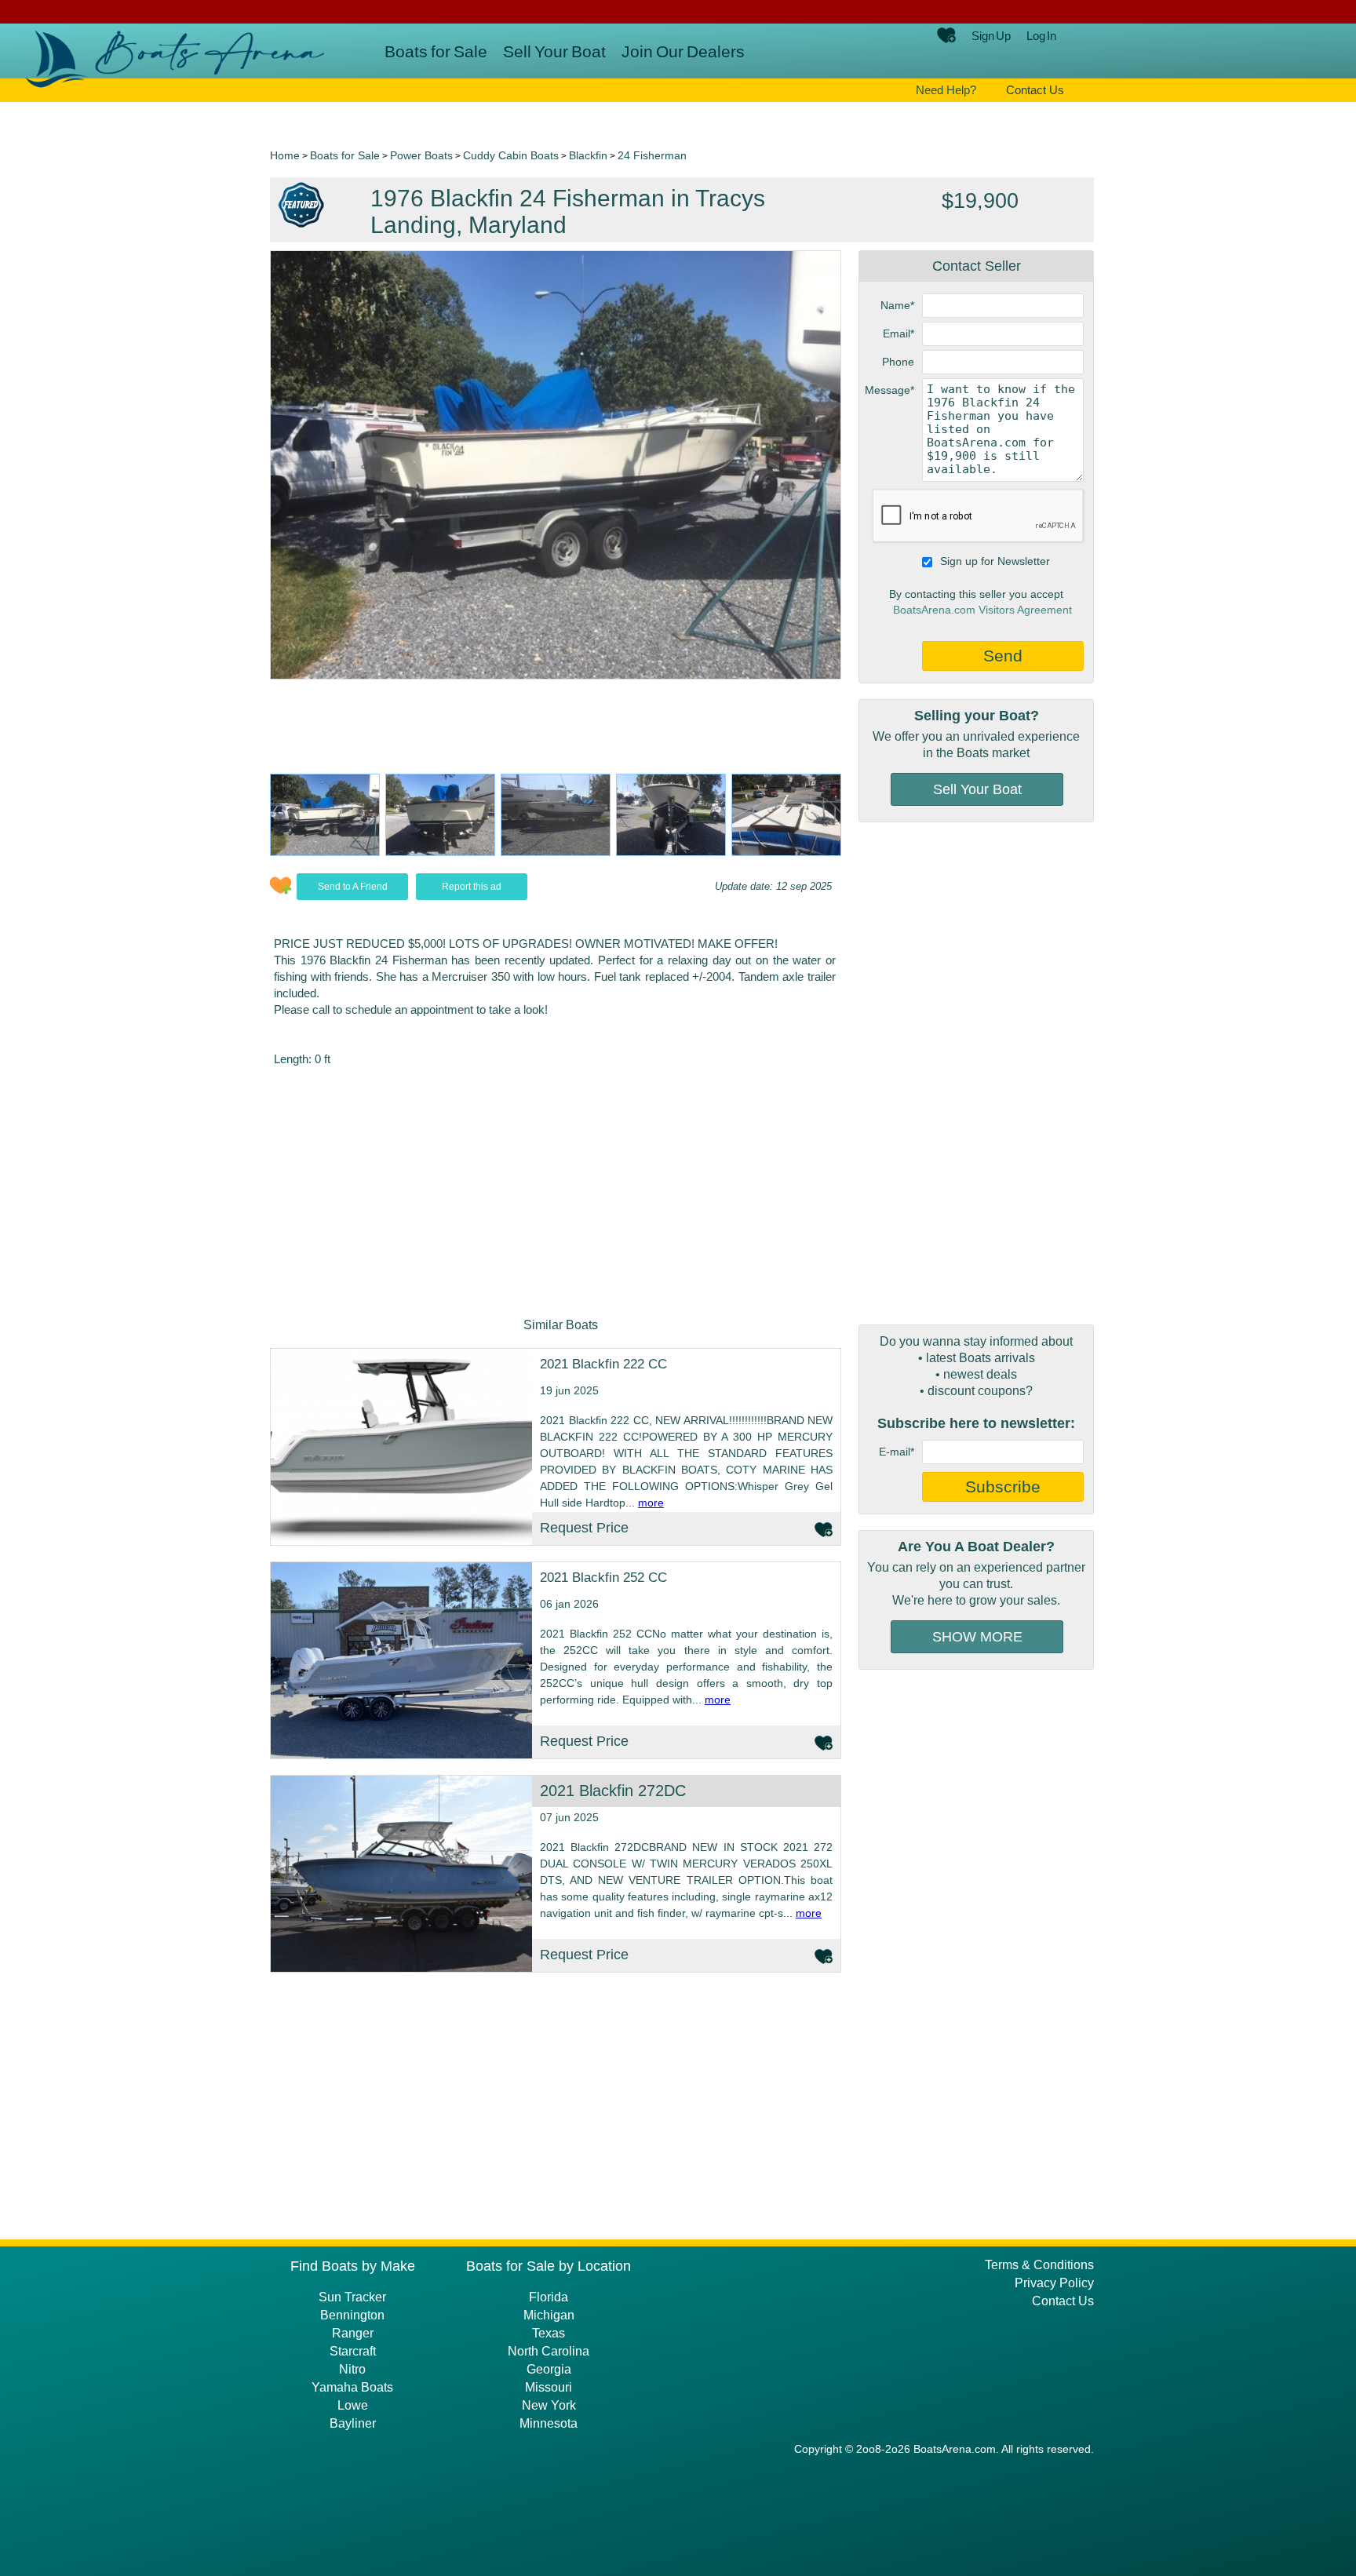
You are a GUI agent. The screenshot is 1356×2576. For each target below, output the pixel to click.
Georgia (549, 2369)
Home (285, 155)
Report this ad (472, 887)
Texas (549, 2333)
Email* (899, 333)
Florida (549, 2297)
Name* (897, 305)
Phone (898, 362)
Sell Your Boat (554, 51)
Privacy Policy (1054, 2283)
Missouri (549, 2387)
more (651, 1503)
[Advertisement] (976, 1073)
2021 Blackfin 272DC (613, 1791)
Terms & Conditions (1039, 2265)
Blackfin (588, 155)
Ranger (353, 2333)
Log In (1041, 36)
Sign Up (991, 36)
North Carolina (549, 2351)
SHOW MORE (977, 1637)
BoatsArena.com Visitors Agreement (982, 610)
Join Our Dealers (683, 51)
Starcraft (353, 2351)
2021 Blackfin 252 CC (603, 1578)
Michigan (549, 2315)
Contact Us (1035, 90)
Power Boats (421, 155)
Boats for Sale (436, 51)
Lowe (353, 2405)
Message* (889, 390)
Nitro (352, 2369)
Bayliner (353, 2423)
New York (549, 2405)
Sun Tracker (352, 2297)
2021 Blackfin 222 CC (603, 1364)
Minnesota (549, 2423)
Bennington (352, 2315)
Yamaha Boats (352, 2387)
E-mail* (897, 1452)
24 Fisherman (652, 155)
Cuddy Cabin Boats (511, 155)
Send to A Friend (353, 887)
